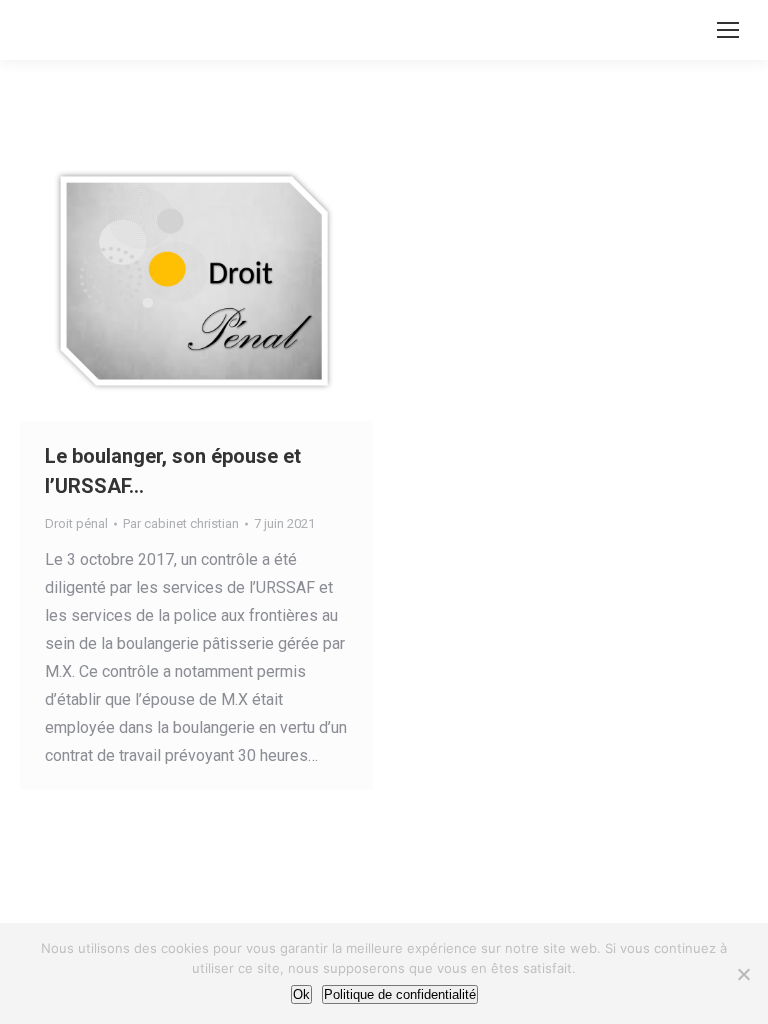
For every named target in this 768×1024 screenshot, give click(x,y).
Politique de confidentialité (400, 994)
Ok (301, 994)
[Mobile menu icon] (728, 30)
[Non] (743, 974)
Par (181, 523)
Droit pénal (76, 523)
